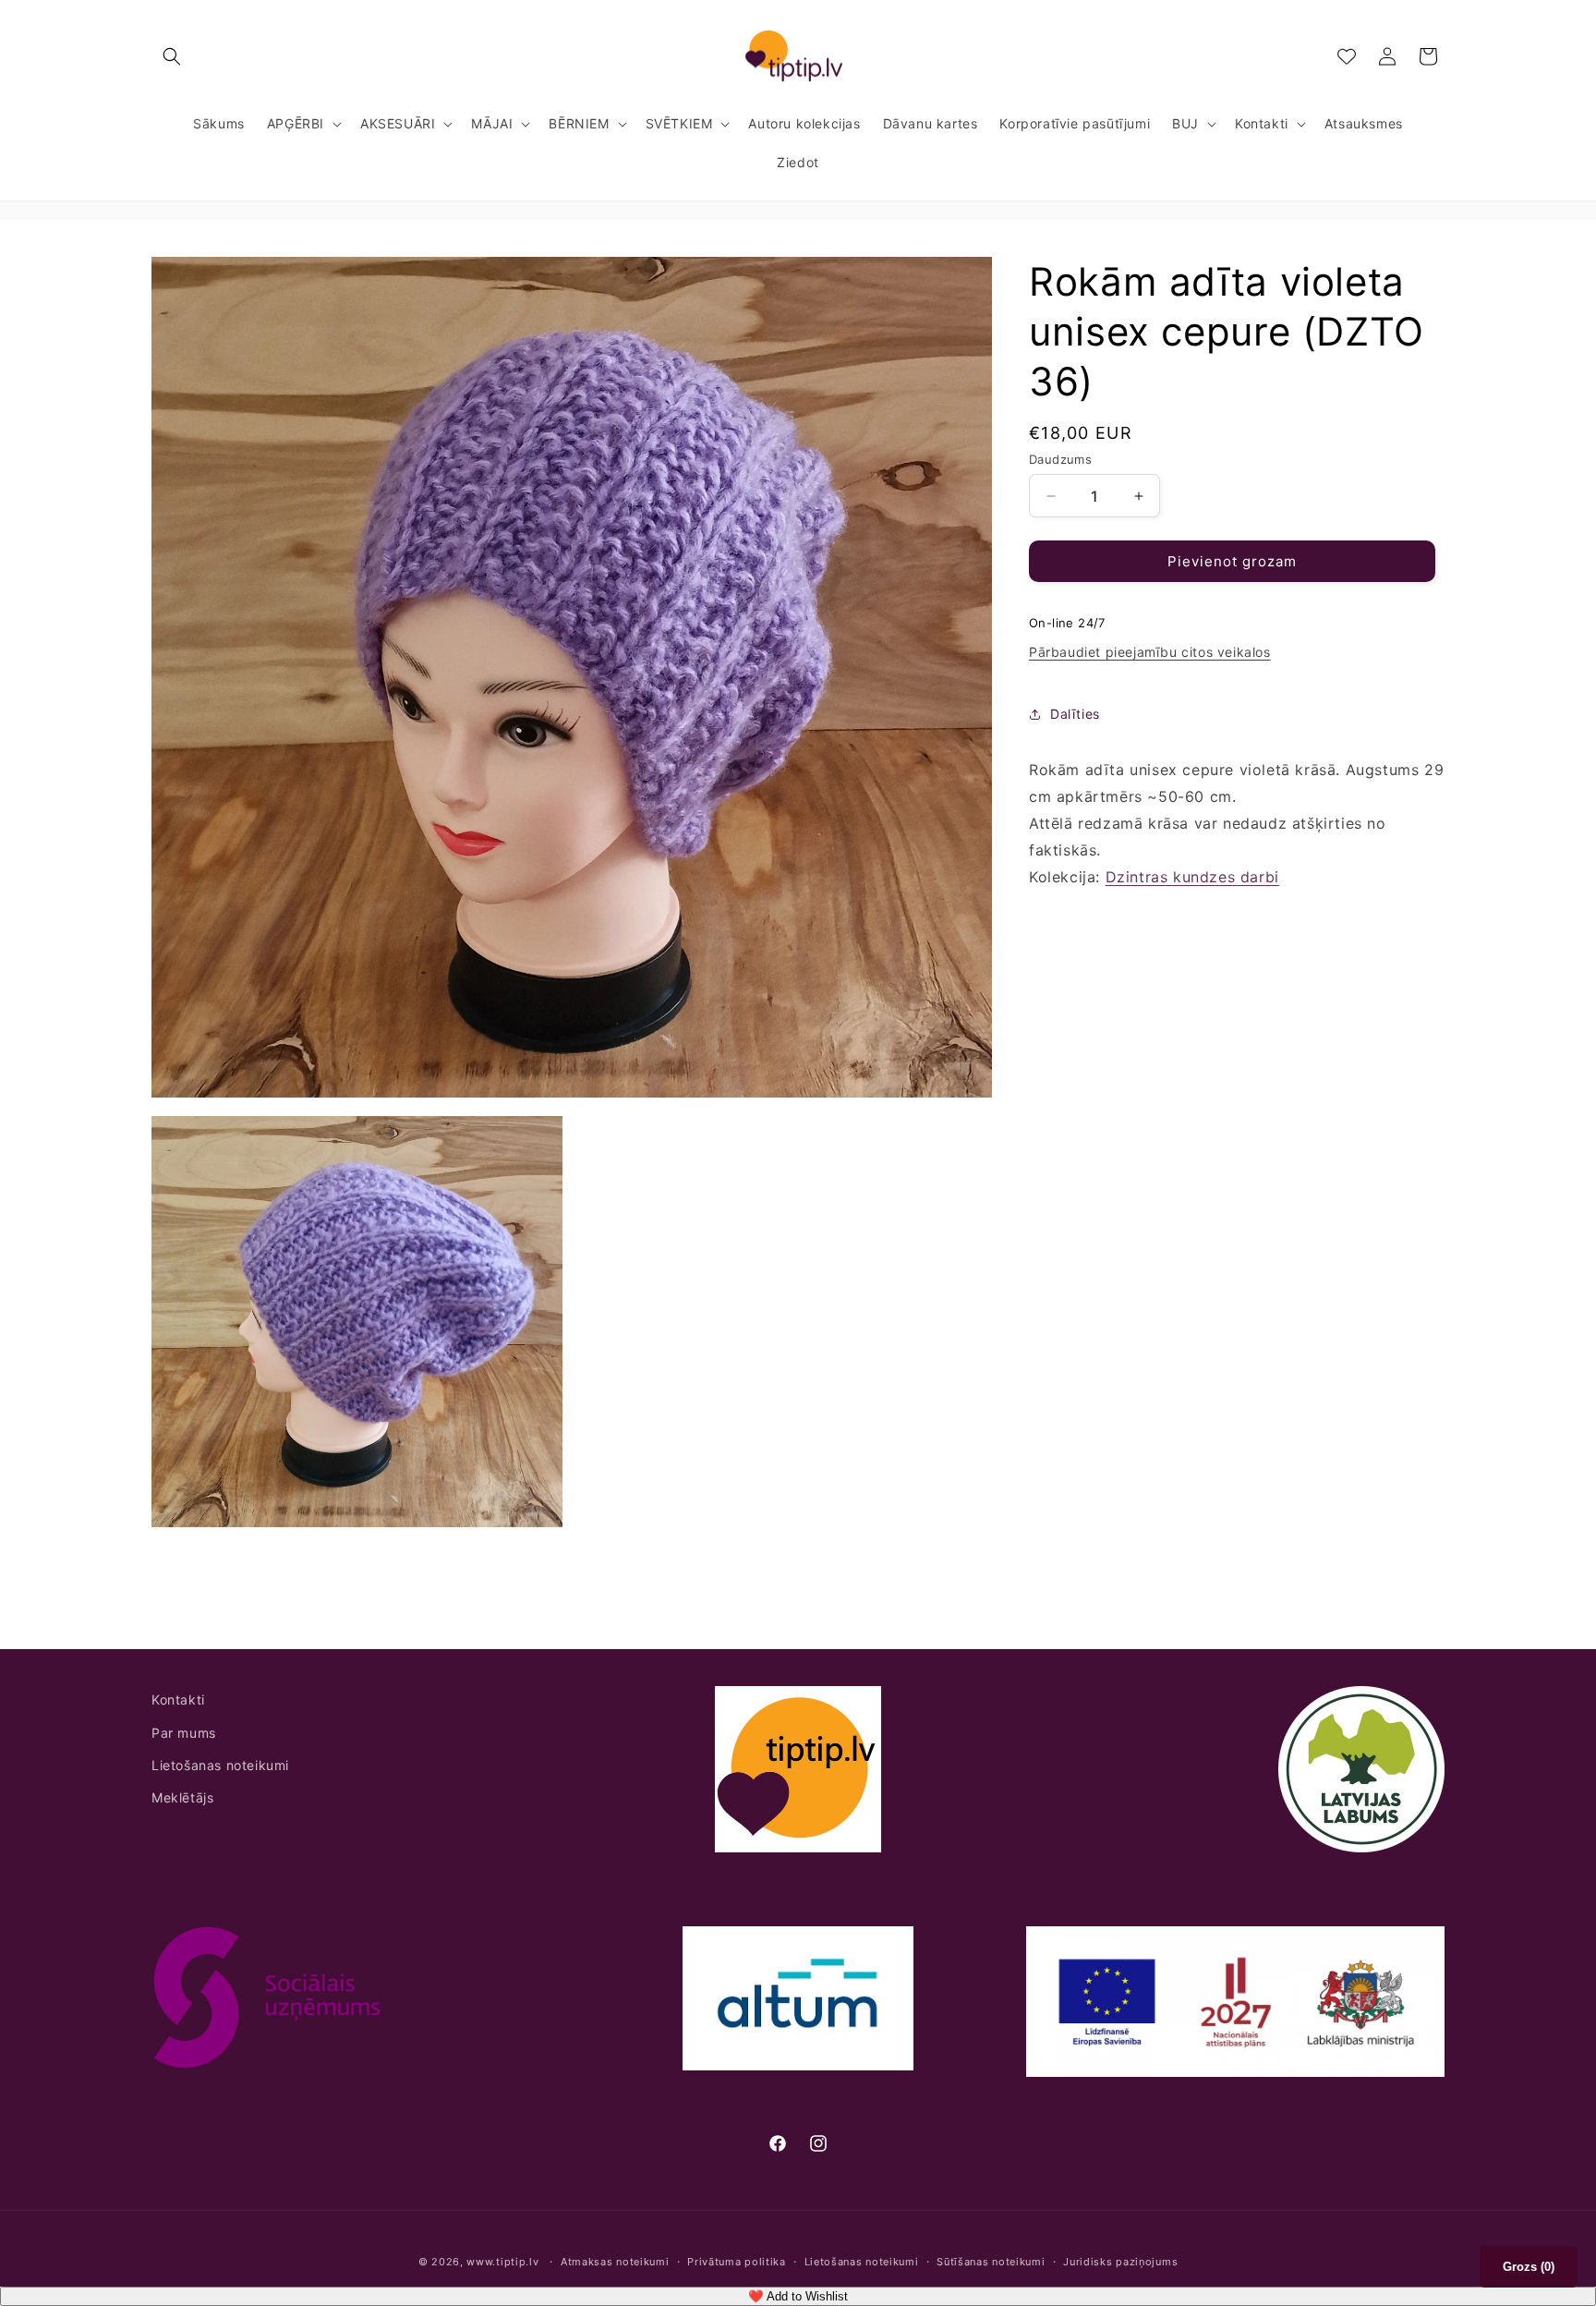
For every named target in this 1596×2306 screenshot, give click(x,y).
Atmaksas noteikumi (615, 2262)
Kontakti (178, 1699)
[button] (172, 56)
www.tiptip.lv (502, 2262)
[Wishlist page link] (1347, 56)
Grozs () (1529, 2267)
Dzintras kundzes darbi (1192, 877)
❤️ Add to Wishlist (798, 2296)
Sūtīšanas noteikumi (991, 2262)
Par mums (184, 1733)
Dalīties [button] (1075, 714)
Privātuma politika (737, 2262)
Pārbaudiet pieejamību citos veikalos (1150, 652)
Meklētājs (182, 1797)
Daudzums (1060, 459)
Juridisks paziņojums (1120, 2262)
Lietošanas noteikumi (220, 1765)
